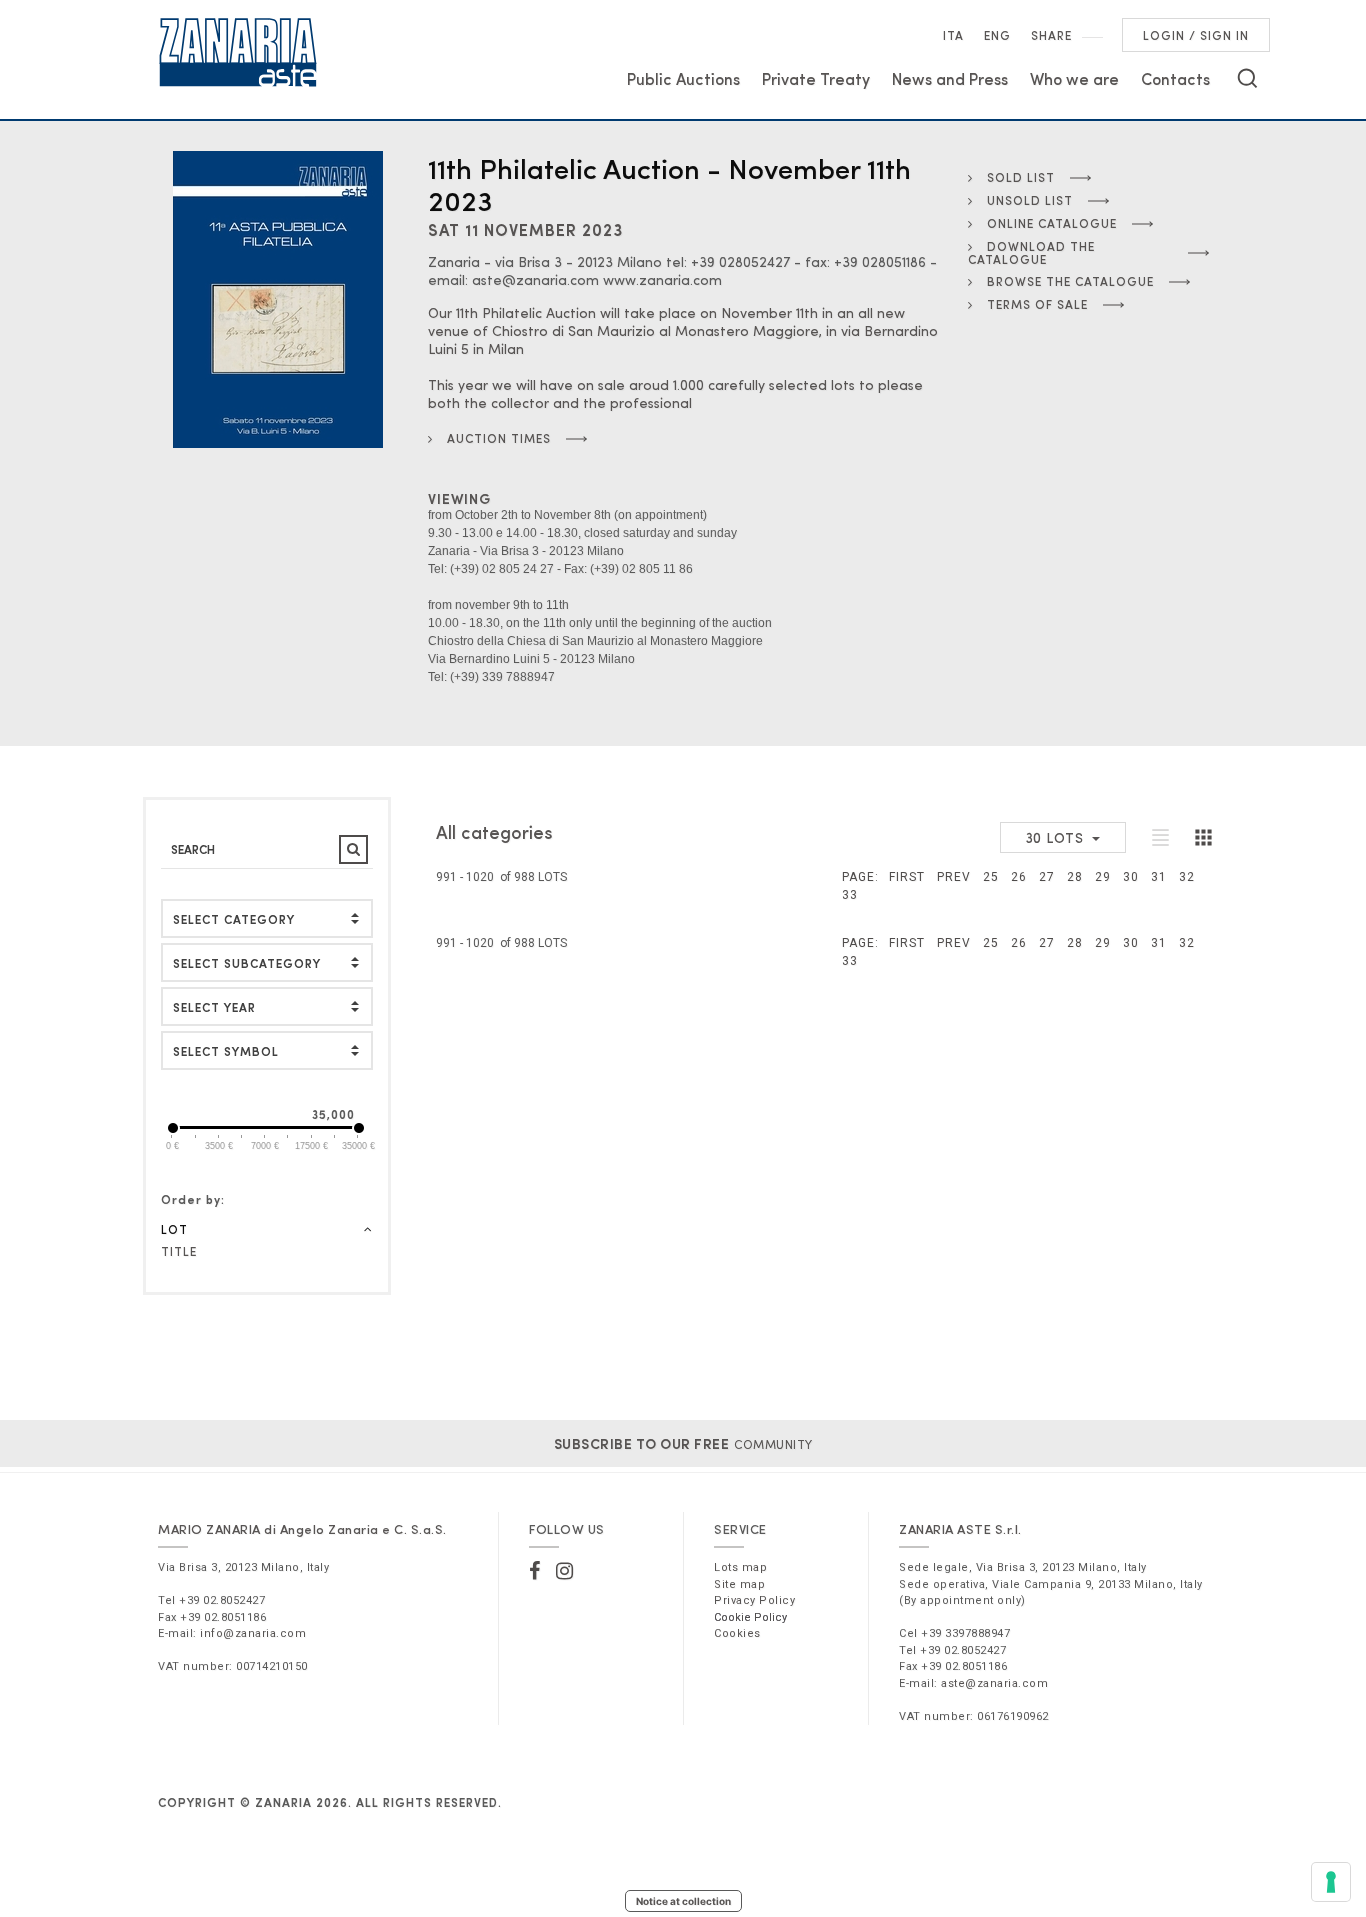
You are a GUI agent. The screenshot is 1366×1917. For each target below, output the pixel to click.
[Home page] (238, 52)
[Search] (1247, 78)
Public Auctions (683, 78)
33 (850, 895)
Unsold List (1028, 200)
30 (1131, 877)
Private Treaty (816, 78)
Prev (954, 877)
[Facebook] (535, 1571)
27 (1047, 877)
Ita (953, 35)
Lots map (740, 1567)
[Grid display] (1203, 837)
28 (1075, 877)
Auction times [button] (497, 438)
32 (1187, 877)
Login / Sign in (1196, 35)
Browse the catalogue (1068, 281)
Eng (997, 35)
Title (179, 1251)
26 (1019, 877)
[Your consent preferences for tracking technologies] (1331, 1882)
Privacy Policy (754, 1600)
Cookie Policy (750, 1617)
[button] (267, 1050)
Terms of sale (1035, 304)
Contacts (1175, 78)
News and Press (950, 78)
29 (1103, 877)
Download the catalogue (1031, 252)
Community (683, 1444)
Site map (739, 1584)
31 (1159, 877)
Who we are (1074, 78)
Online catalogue (1050, 223)
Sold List (1019, 177)
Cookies (737, 1633)
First (907, 877)
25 (991, 877)
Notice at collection (683, 1901)
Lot (174, 1229)
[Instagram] (565, 1571)
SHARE (1051, 35)
